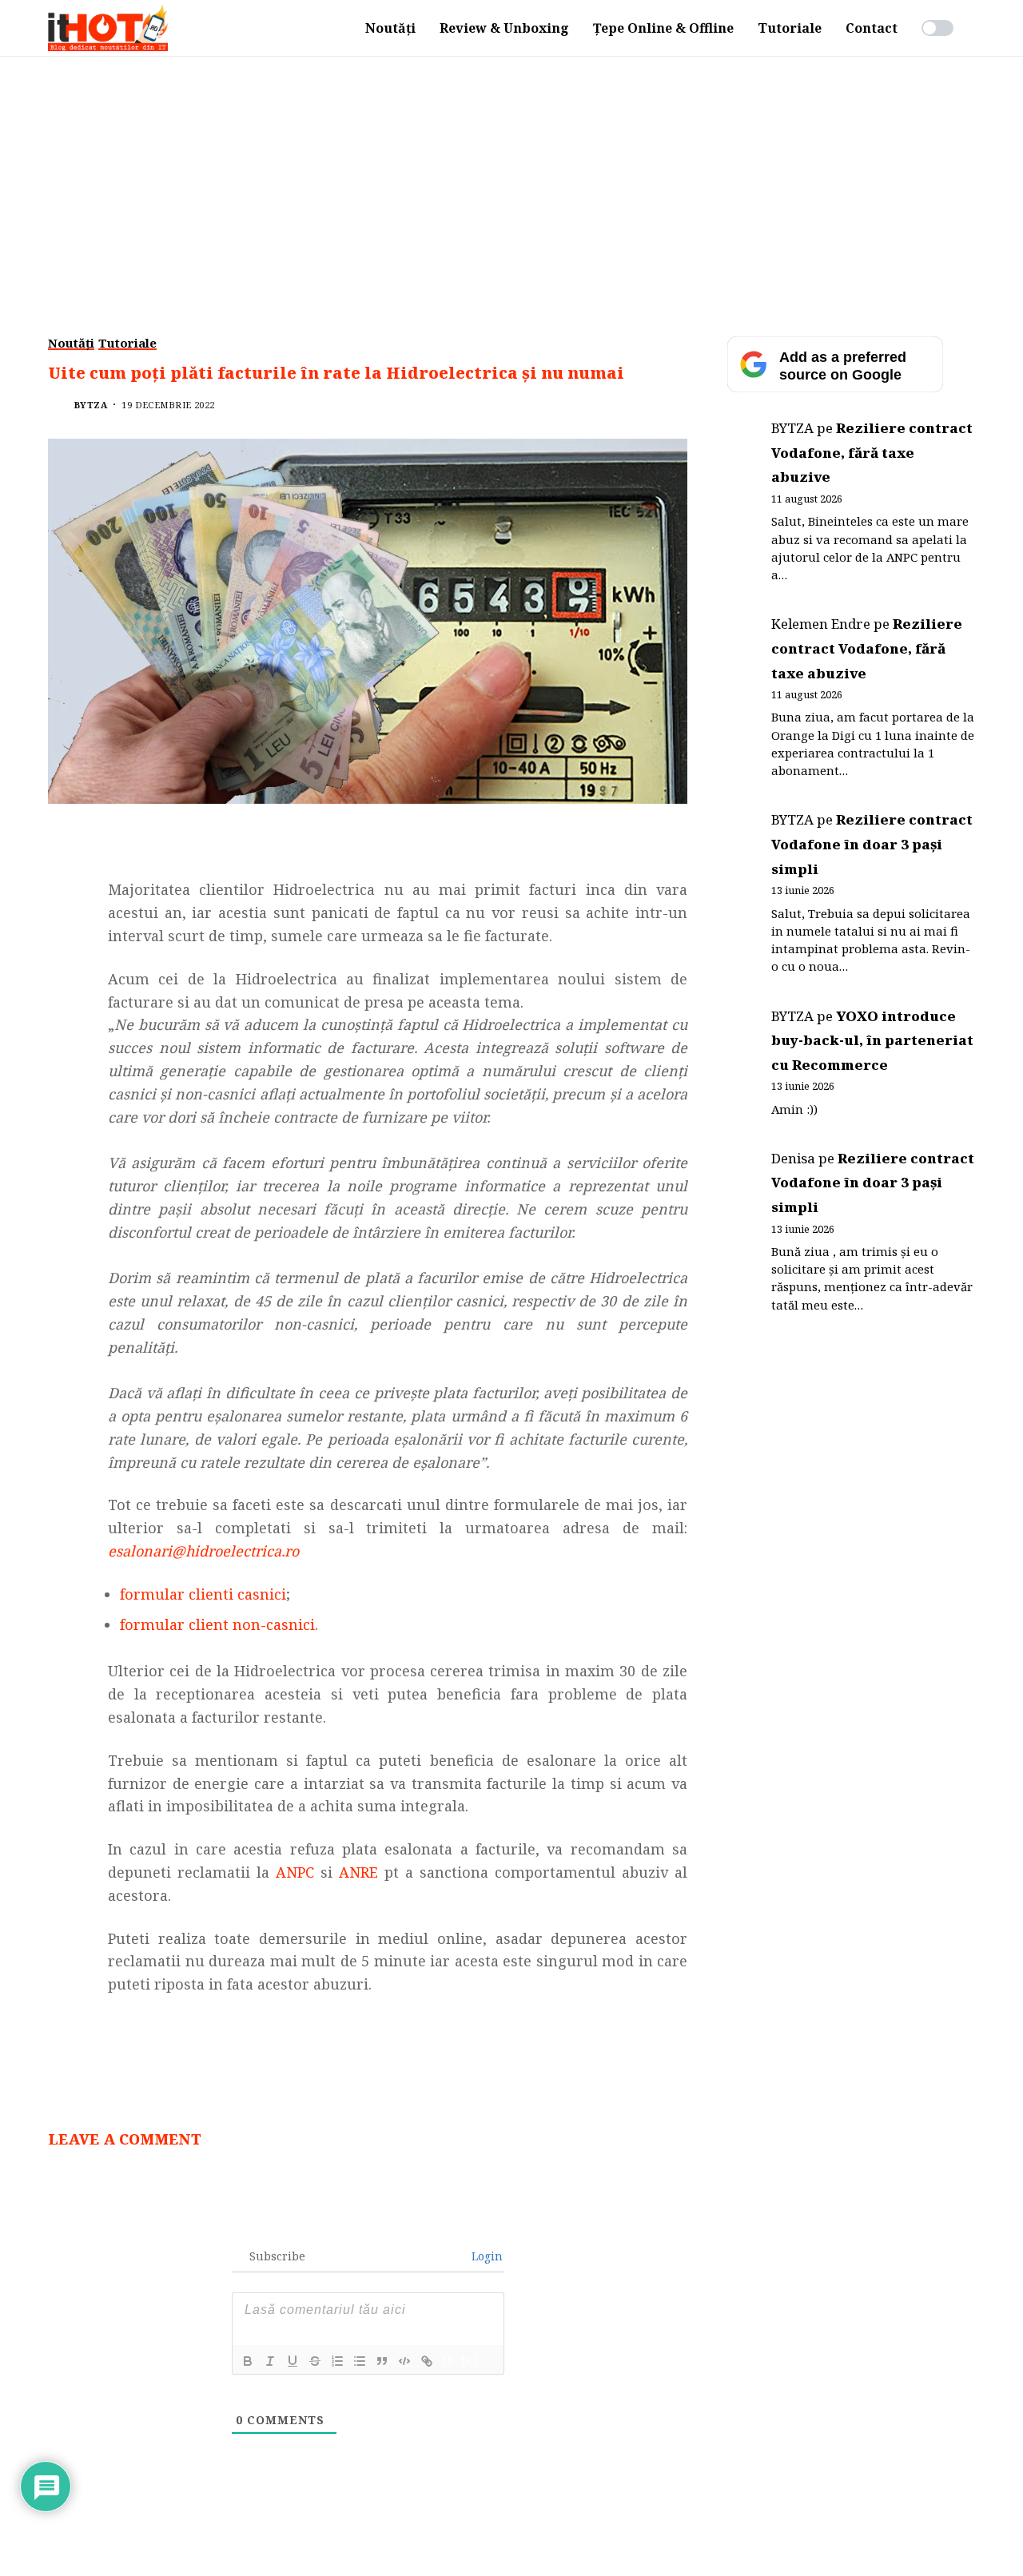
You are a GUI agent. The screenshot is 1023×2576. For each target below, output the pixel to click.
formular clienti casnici (203, 1594)
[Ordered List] (337, 2361)
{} (448, 2360)
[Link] (427, 2361)
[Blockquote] (382, 2361)
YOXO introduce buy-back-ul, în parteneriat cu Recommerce (872, 1040)
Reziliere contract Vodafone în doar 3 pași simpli (872, 844)
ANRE (358, 1872)
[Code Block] (404, 2361)
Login (486, 2256)
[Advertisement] (511, 177)
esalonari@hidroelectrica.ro (203, 1551)
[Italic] (270, 2361)
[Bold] (248, 2361)
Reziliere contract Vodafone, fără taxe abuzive (872, 452)
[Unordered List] (360, 2361)
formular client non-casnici (217, 1624)
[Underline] (293, 2361)
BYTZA (91, 405)
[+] (470, 2360)
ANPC (295, 1872)
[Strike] (315, 2361)
